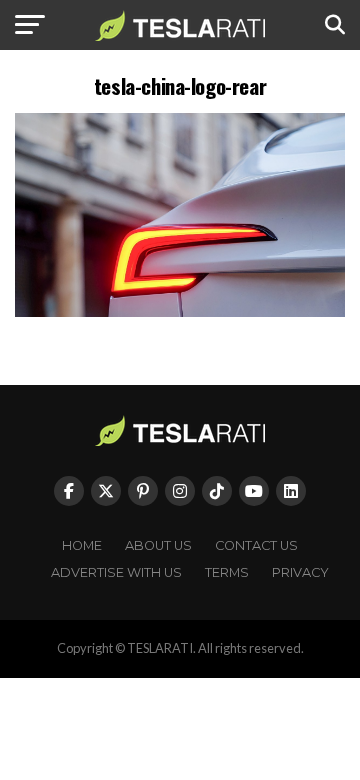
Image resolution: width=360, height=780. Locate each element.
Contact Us (256, 545)
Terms (227, 572)
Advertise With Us (116, 572)
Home (82, 545)
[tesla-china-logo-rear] (180, 311)
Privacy (300, 572)
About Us (158, 545)
